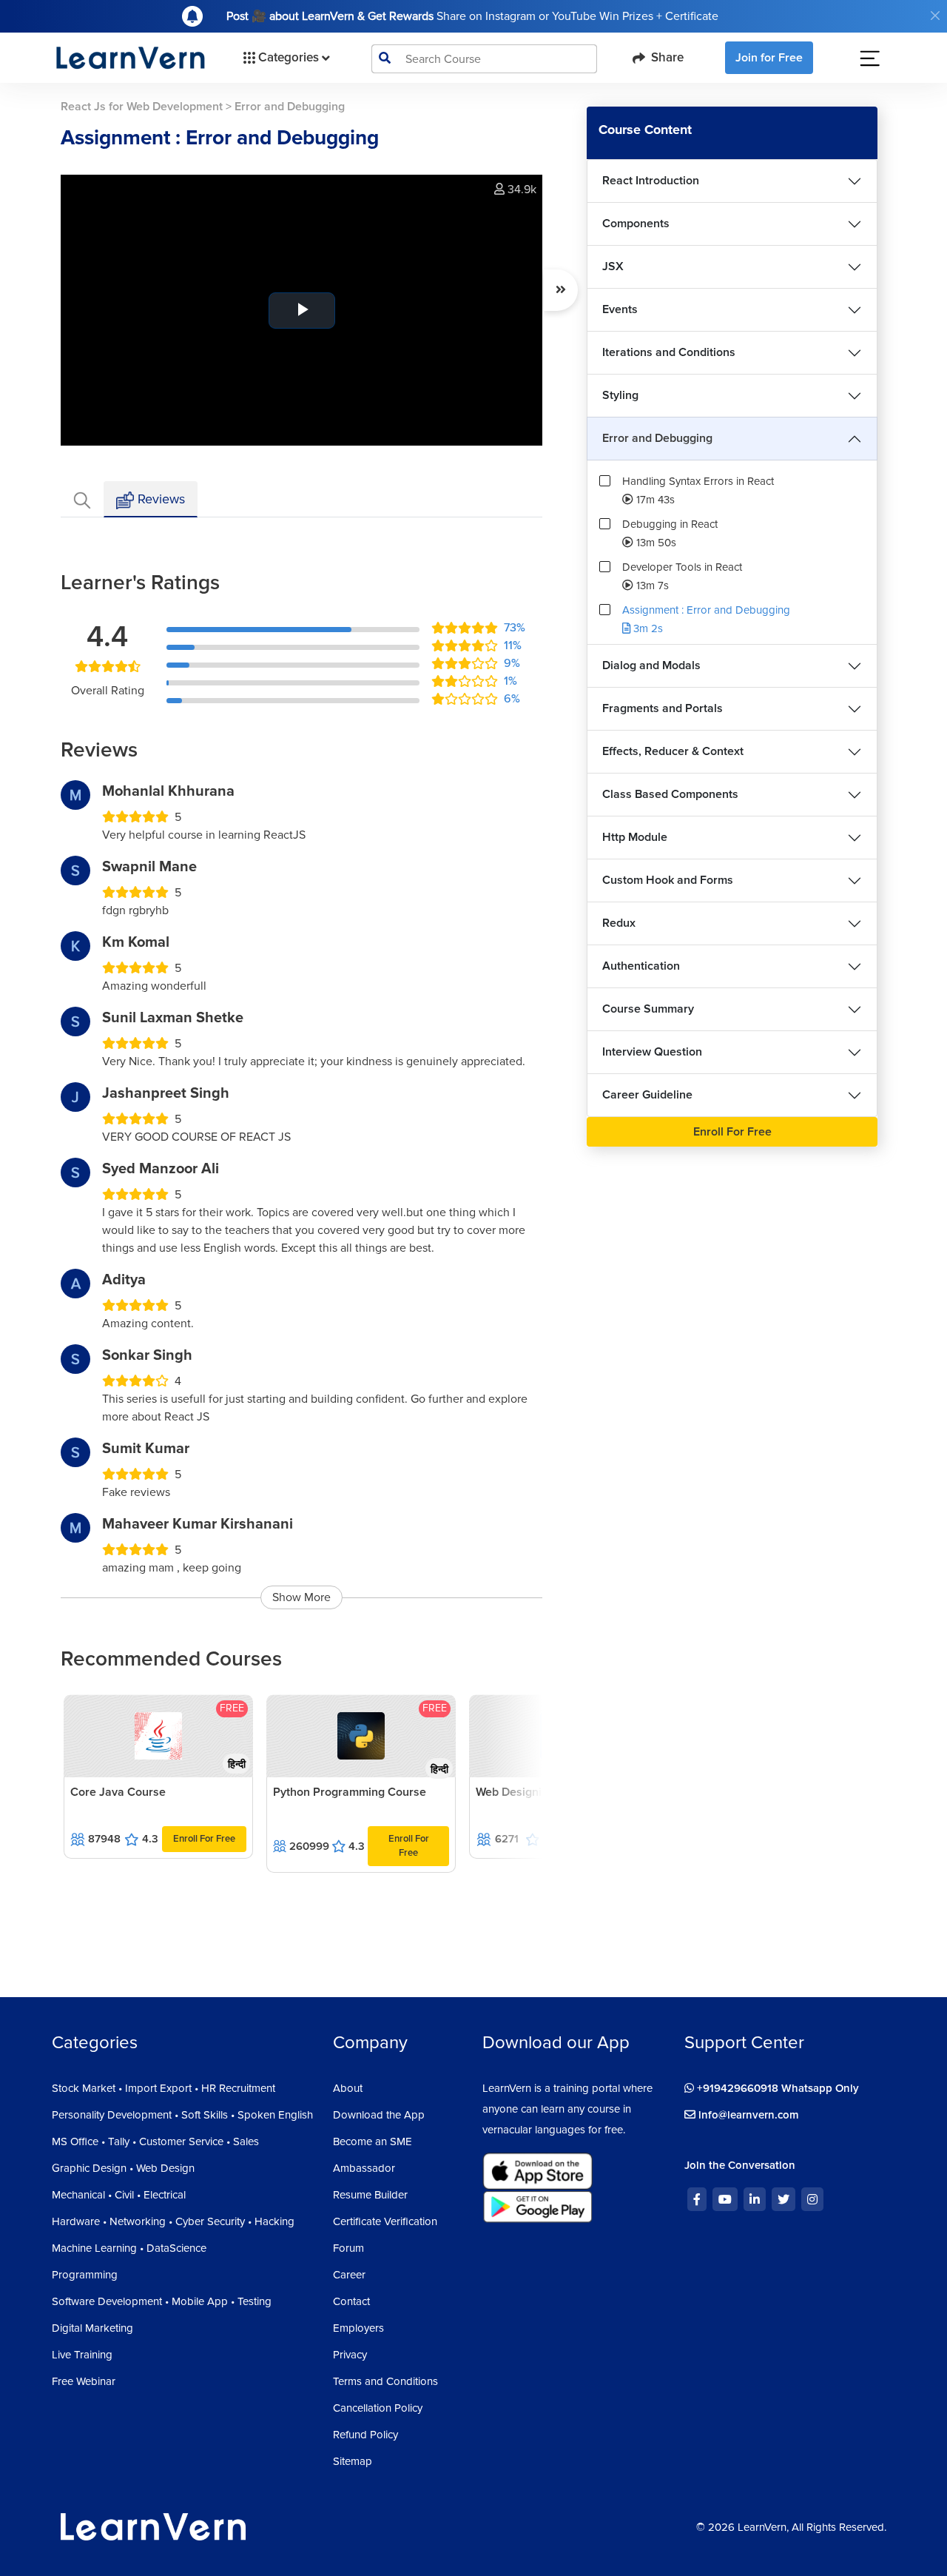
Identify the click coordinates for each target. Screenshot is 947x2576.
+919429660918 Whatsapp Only (776, 2088)
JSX (613, 266)
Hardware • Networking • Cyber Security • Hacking (173, 2221)
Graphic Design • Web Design (123, 2168)
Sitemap (353, 2461)
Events (620, 309)
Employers (358, 2328)
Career (349, 2275)
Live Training (82, 2355)
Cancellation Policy (378, 2408)
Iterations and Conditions (669, 352)
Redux (619, 923)
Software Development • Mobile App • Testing (162, 2301)
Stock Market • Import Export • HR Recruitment (164, 2088)
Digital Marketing (92, 2328)
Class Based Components (670, 794)
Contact (351, 2301)
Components (636, 224)
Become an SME (373, 2141)
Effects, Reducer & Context (673, 751)
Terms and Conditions (385, 2381)
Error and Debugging (657, 438)
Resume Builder (370, 2195)
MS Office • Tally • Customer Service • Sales (155, 2141)
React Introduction (651, 181)
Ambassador (364, 2168)
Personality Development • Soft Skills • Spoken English (182, 2115)
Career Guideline (647, 1095)
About (348, 2088)
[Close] (935, 16)
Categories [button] (289, 57)
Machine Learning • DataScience (129, 2248)
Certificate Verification (385, 2221)
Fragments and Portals (663, 708)
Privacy (350, 2355)
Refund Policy (365, 2435)
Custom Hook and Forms (668, 880)
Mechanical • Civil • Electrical (119, 2195)
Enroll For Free (204, 1839)
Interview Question (652, 1052)
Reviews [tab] (159, 499)
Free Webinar (84, 2381)
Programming (85, 2275)
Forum (348, 2248)
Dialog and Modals (651, 665)
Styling (620, 395)
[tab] (82, 499)
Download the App (379, 2115)
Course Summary (648, 1009)
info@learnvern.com (747, 2115)
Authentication (641, 966)
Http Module (635, 837)
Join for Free (769, 58)
